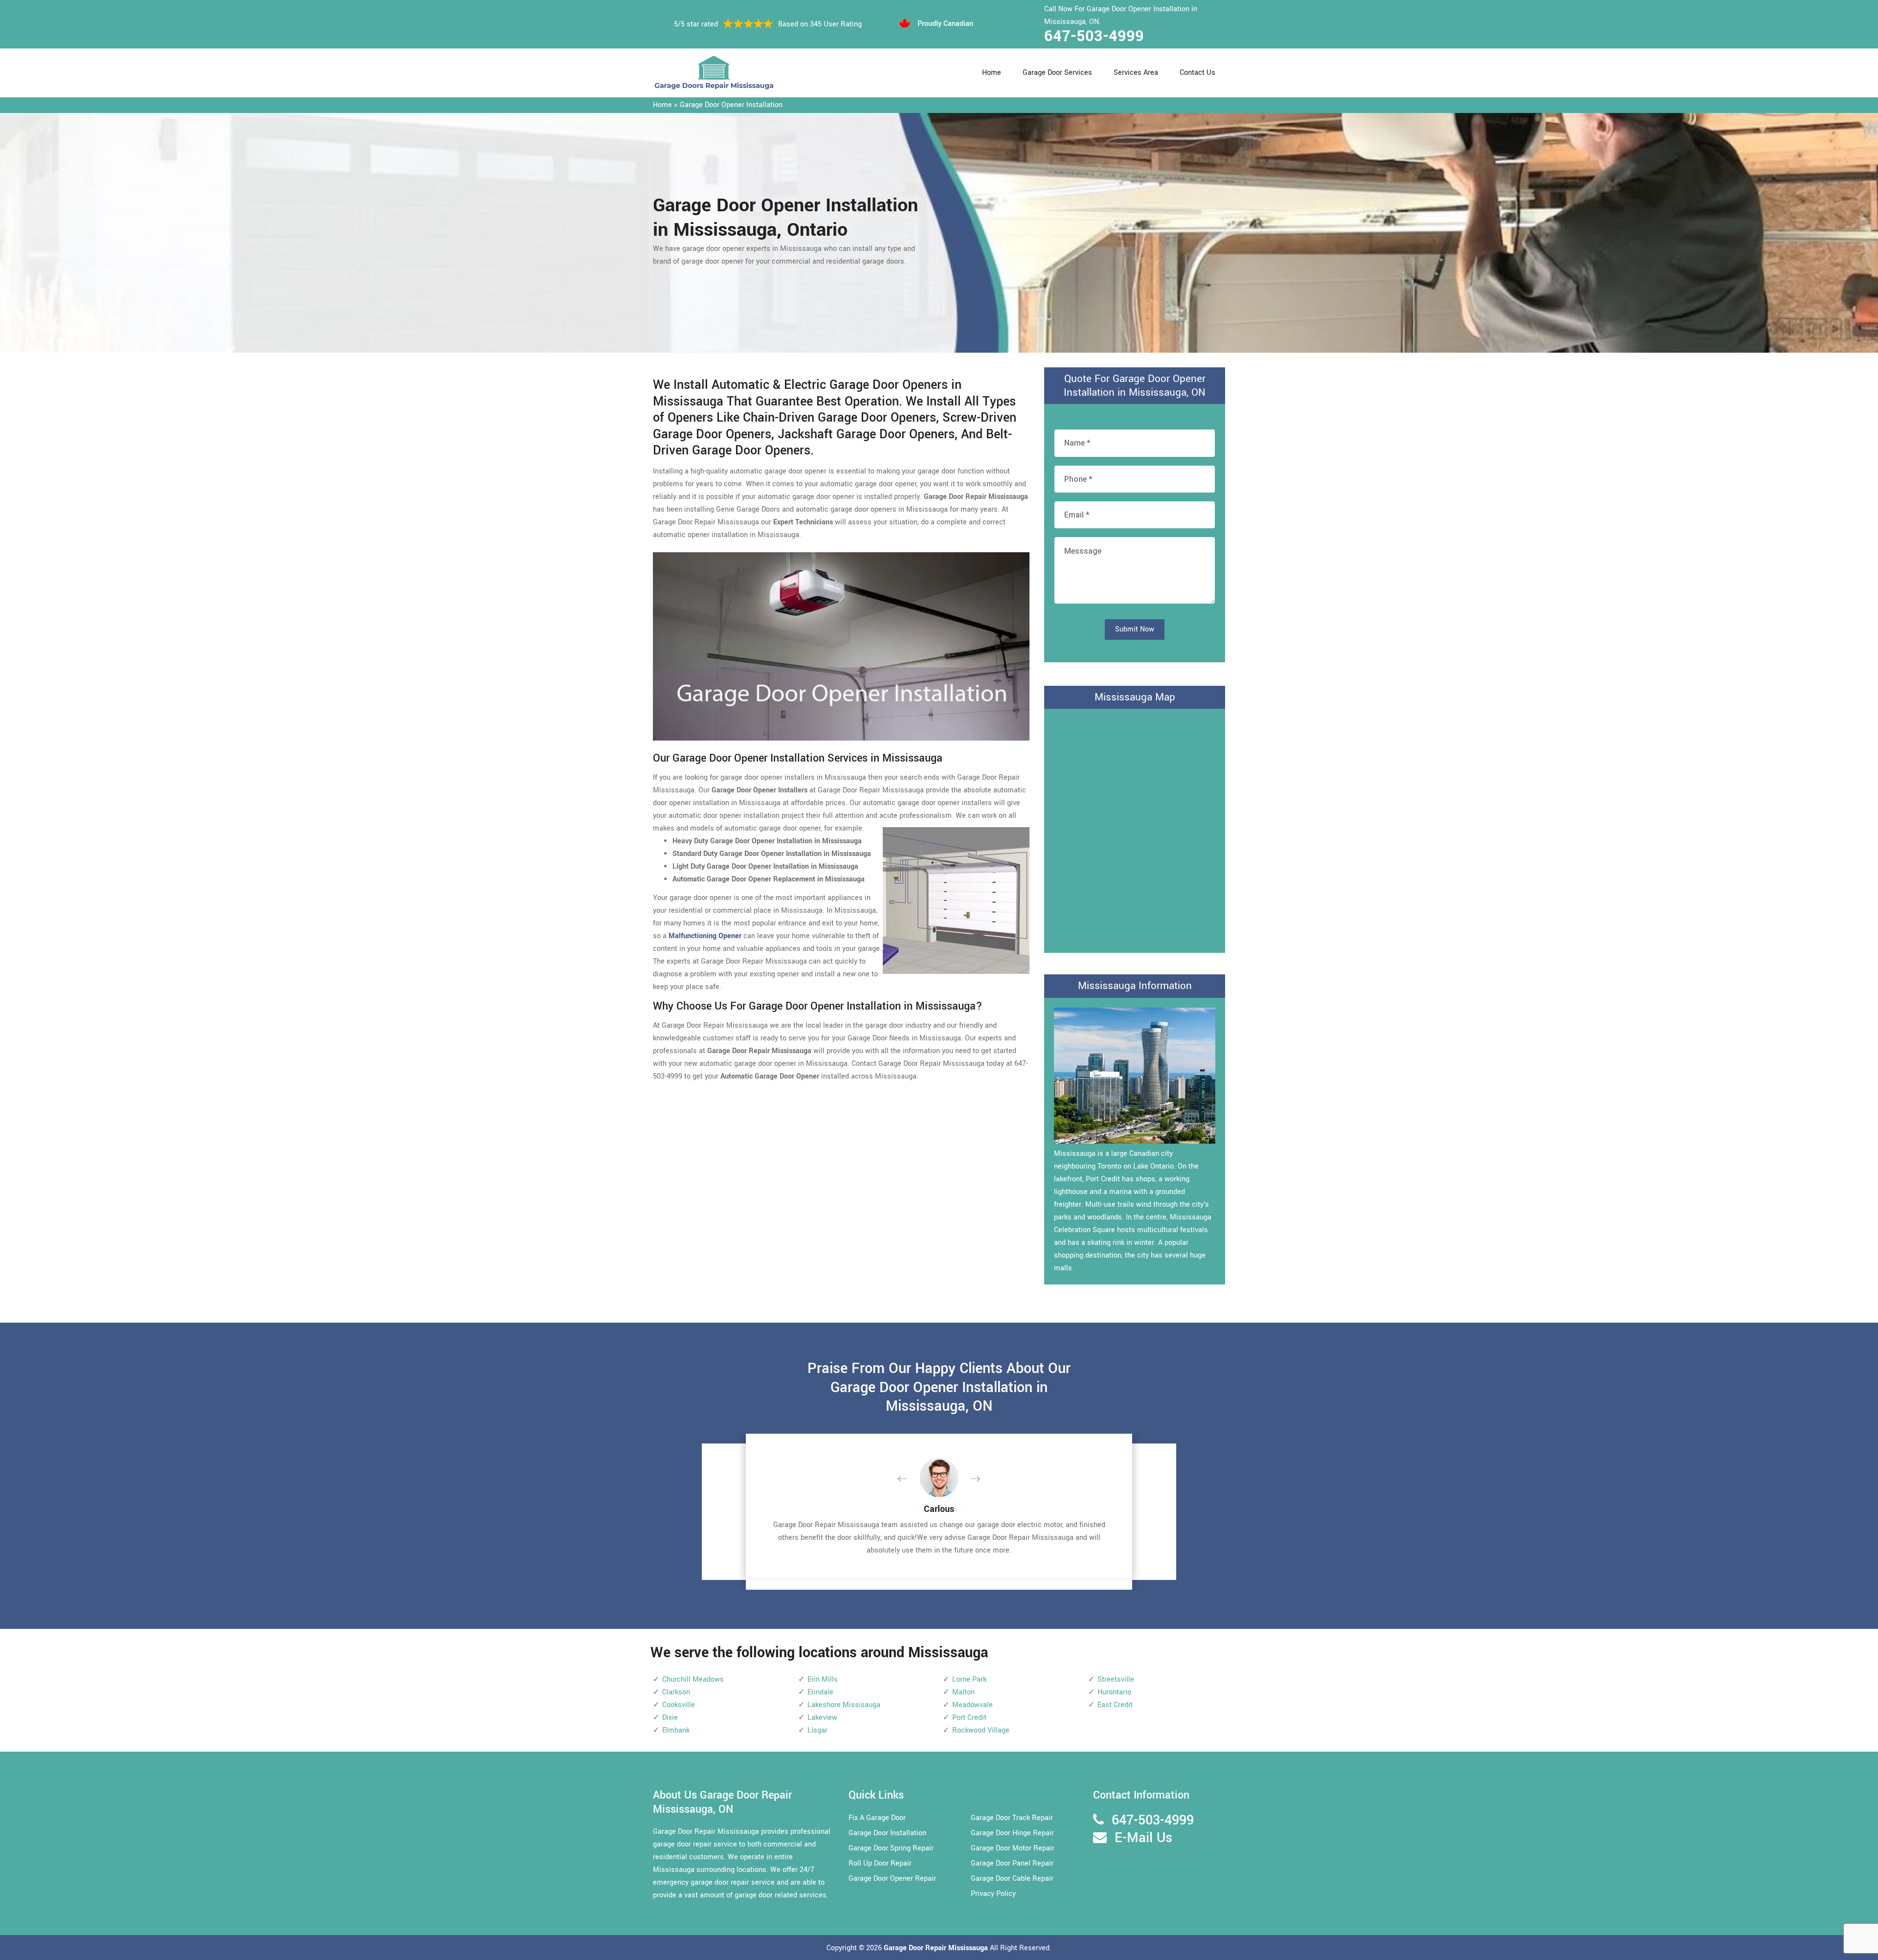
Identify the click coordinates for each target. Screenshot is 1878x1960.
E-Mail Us (1143, 1838)
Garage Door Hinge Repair (1012, 1833)
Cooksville (679, 1705)
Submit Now (1135, 629)
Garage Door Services (1057, 73)
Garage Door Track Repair (1012, 1818)
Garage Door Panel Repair (1012, 1863)
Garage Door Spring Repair (891, 1848)
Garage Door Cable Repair (1012, 1879)
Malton (963, 1692)
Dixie (670, 1718)
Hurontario (1114, 1692)
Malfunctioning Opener (705, 936)
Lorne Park (969, 1679)
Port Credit (969, 1718)
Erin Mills (823, 1679)
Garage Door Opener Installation (731, 105)
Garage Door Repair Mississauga (937, 1948)
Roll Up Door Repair (880, 1863)
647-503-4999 (1094, 36)
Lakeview (822, 1718)
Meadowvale (973, 1705)
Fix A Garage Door (877, 1818)
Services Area (1136, 73)
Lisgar (817, 1730)
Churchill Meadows (693, 1679)
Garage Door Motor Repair (1013, 1848)
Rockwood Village (981, 1730)
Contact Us (1197, 73)
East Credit (1115, 1705)
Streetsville (1116, 1679)
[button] (910, 1479)
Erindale (820, 1692)
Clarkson (676, 1692)
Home (992, 73)
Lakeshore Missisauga (844, 1705)
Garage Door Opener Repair (892, 1879)
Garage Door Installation (887, 1833)
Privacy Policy (993, 1894)
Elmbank (676, 1730)
